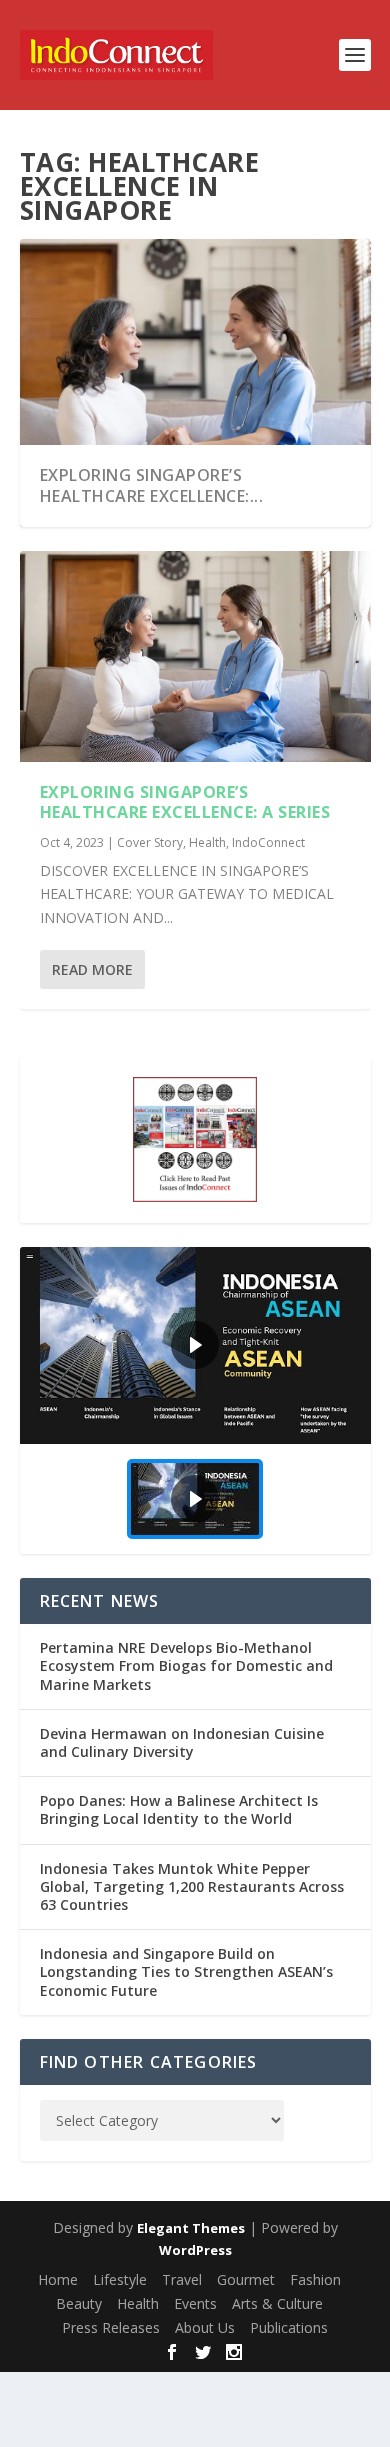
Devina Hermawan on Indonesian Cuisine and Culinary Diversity (182, 1742)
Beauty (79, 2303)
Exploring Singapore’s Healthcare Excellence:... (152, 485)
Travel (182, 2279)
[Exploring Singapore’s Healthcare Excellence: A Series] (195, 656)
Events (195, 2303)
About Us (205, 2327)
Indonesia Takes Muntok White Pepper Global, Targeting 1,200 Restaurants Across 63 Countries (192, 1886)
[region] (195, 1400)
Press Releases (111, 2327)
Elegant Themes (191, 2228)
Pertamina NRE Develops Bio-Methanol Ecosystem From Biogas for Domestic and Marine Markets (186, 1665)
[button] (195, 1345)
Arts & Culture (277, 2303)
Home (58, 2279)
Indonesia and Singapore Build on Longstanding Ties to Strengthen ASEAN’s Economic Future (186, 1971)
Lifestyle (120, 2279)
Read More (92, 969)
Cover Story (150, 842)
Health (207, 842)
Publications (289, 2327)
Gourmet (246, 2279)
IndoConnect (268, 842)
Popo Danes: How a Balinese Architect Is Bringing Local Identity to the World (179, 1809)
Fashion (315, 2279)
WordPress (195, 2250)
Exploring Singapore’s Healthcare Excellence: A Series (185, 802)
